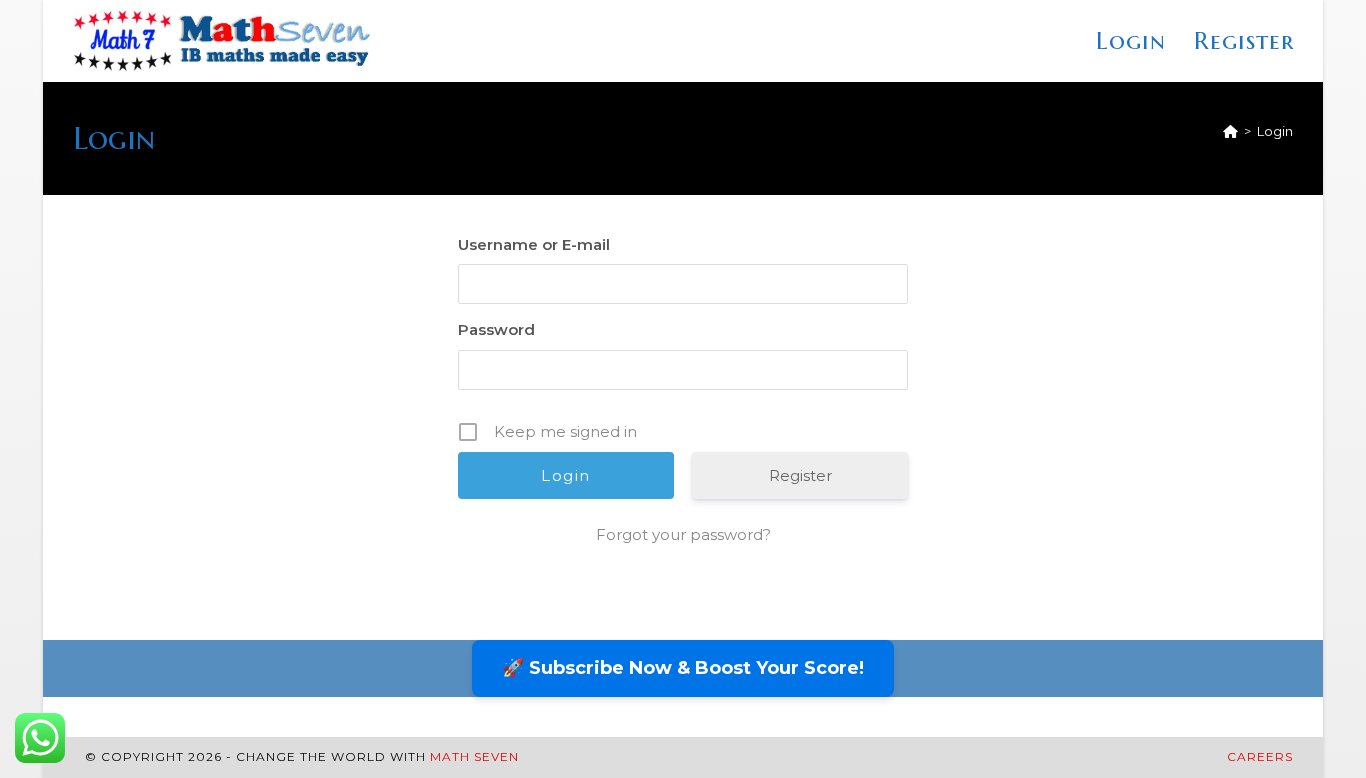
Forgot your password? (683, 534)
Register (800, 475)
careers (1260, 756)
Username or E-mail (534, 244)
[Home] (1230, 131)
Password (496, 329)
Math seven (474, 756)
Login (1275, 131)
